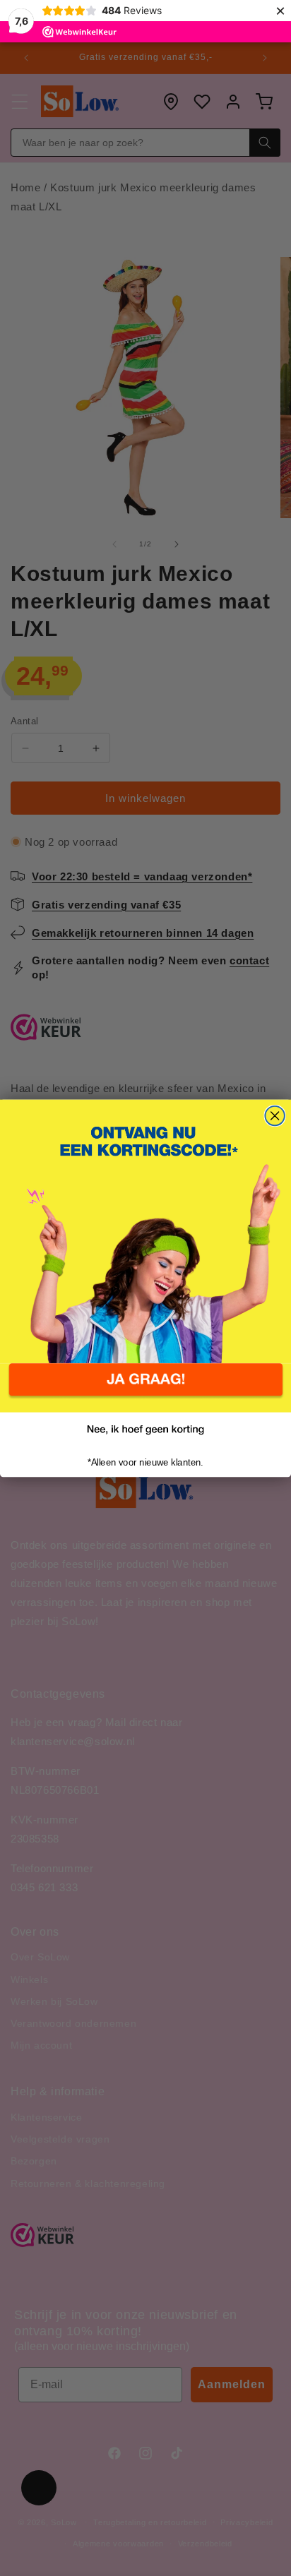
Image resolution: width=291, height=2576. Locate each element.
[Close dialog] (274, 1115)
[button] (145, 1388)
